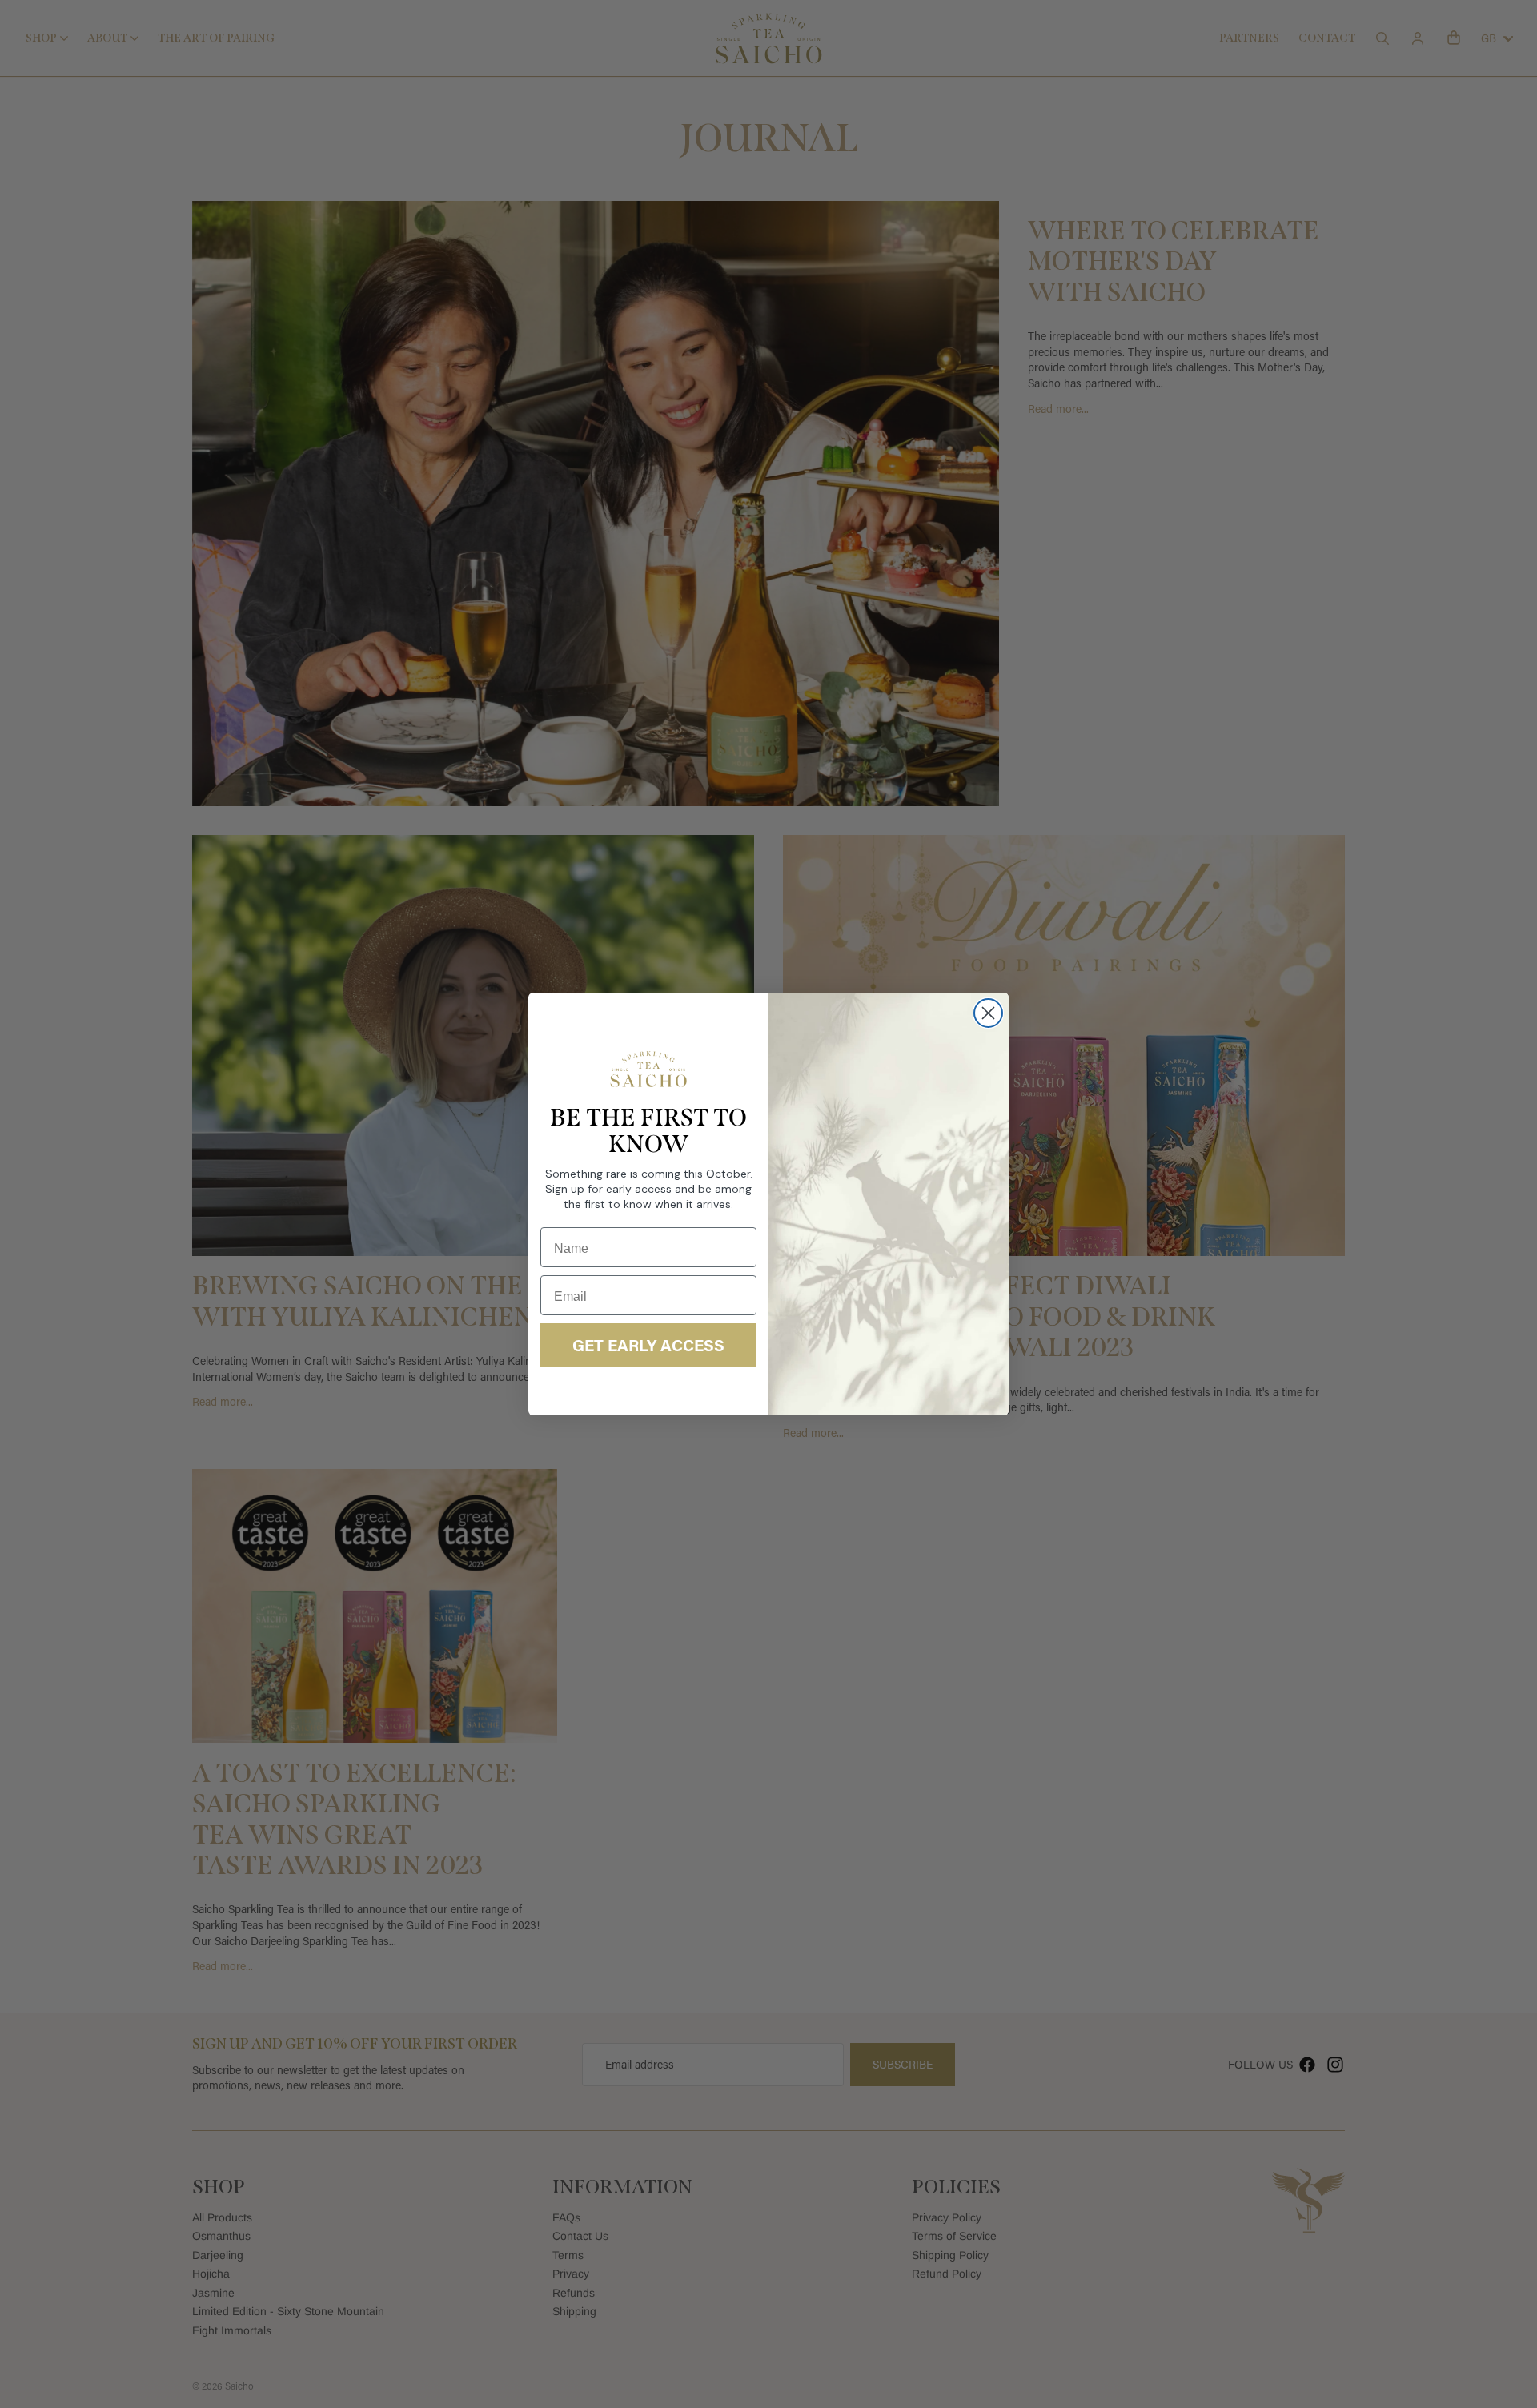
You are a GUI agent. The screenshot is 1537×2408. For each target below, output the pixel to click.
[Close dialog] (988, 1013)
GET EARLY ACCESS (648, 1345)
